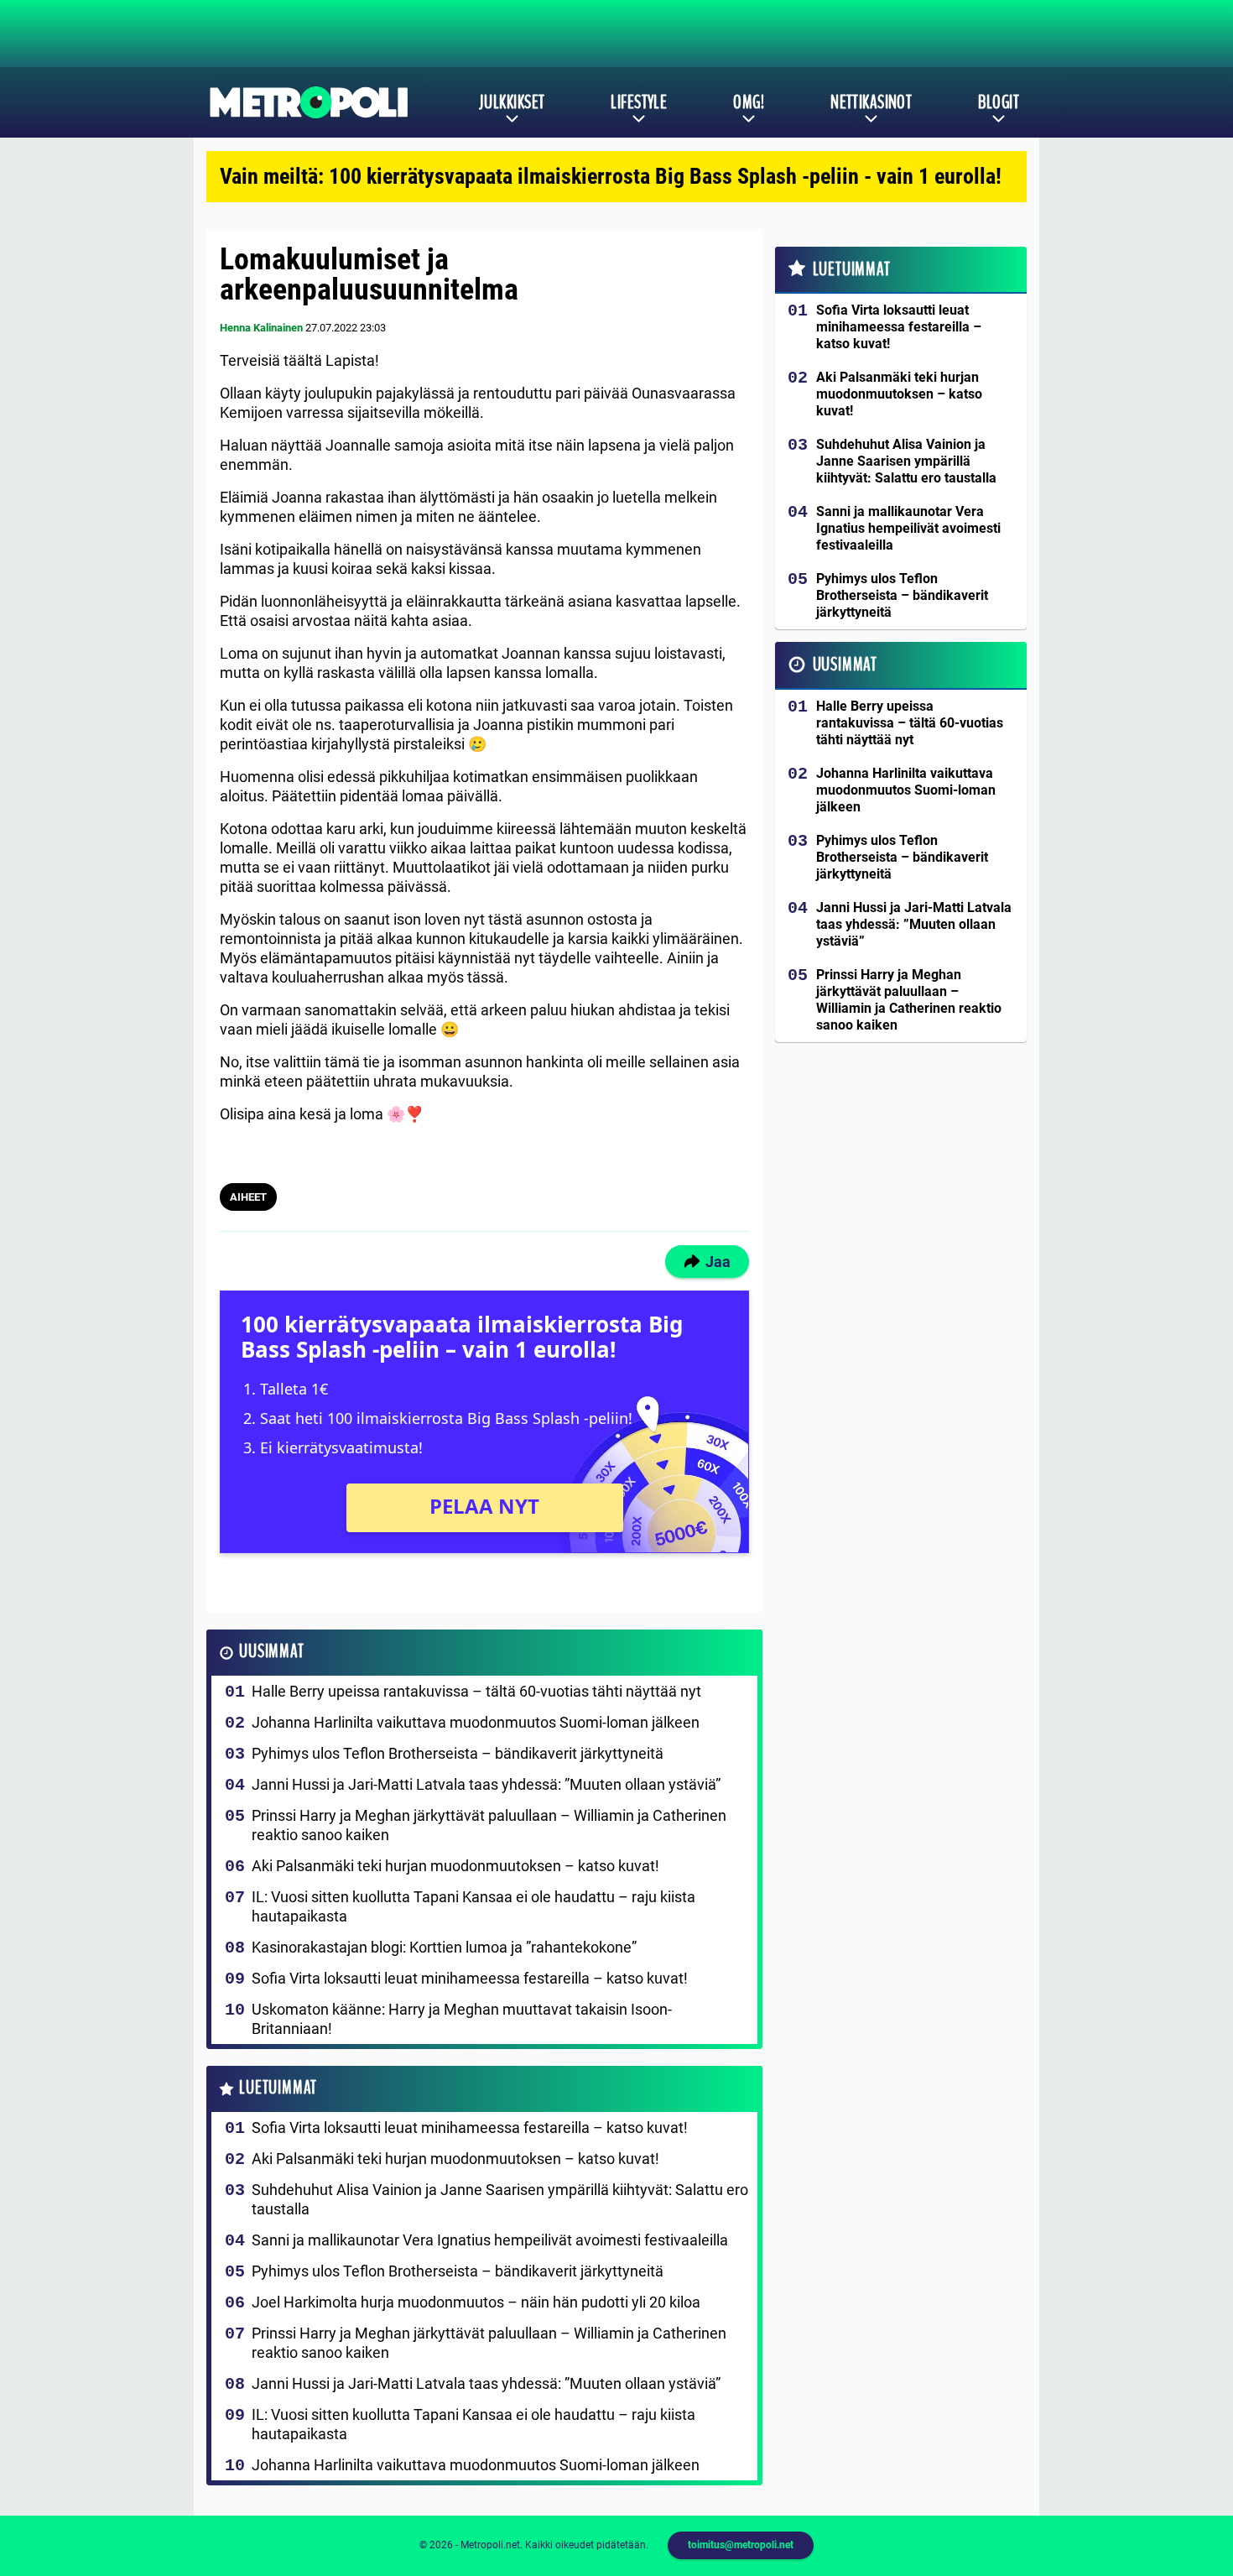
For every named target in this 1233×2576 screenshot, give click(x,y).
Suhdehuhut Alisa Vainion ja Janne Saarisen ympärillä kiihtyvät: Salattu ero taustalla (500, 2199)
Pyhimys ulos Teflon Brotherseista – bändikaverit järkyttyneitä (458, 1753)
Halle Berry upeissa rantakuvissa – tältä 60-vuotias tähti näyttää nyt (476, 1691)
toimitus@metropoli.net (741, 2545)
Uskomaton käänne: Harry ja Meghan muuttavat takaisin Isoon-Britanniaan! (462, 2019)
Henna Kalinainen (261, 328)
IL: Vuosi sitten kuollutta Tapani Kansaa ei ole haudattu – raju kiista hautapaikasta (473, 1906)
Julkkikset (512, 102)
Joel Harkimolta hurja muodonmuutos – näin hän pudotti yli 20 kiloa (476, 2302)
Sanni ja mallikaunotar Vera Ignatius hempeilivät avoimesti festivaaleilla (490, 2240)
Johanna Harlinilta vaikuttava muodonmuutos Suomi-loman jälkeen (476, 1722)
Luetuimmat (278, 2088)
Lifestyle (639, 102)
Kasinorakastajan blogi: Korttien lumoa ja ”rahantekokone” (444, 1947)
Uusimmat (271, 1652)
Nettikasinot (871, 102)
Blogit (999, 102)
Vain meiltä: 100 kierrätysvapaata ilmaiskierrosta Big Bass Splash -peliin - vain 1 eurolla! (611, 176)
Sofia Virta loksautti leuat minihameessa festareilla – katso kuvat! (470, 1978)
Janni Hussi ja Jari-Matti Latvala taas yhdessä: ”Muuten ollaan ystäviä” (486, 1784)
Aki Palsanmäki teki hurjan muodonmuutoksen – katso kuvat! (455, 1866)
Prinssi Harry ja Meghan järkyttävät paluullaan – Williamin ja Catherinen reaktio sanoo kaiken (489, 1825)
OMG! (749, 102)
